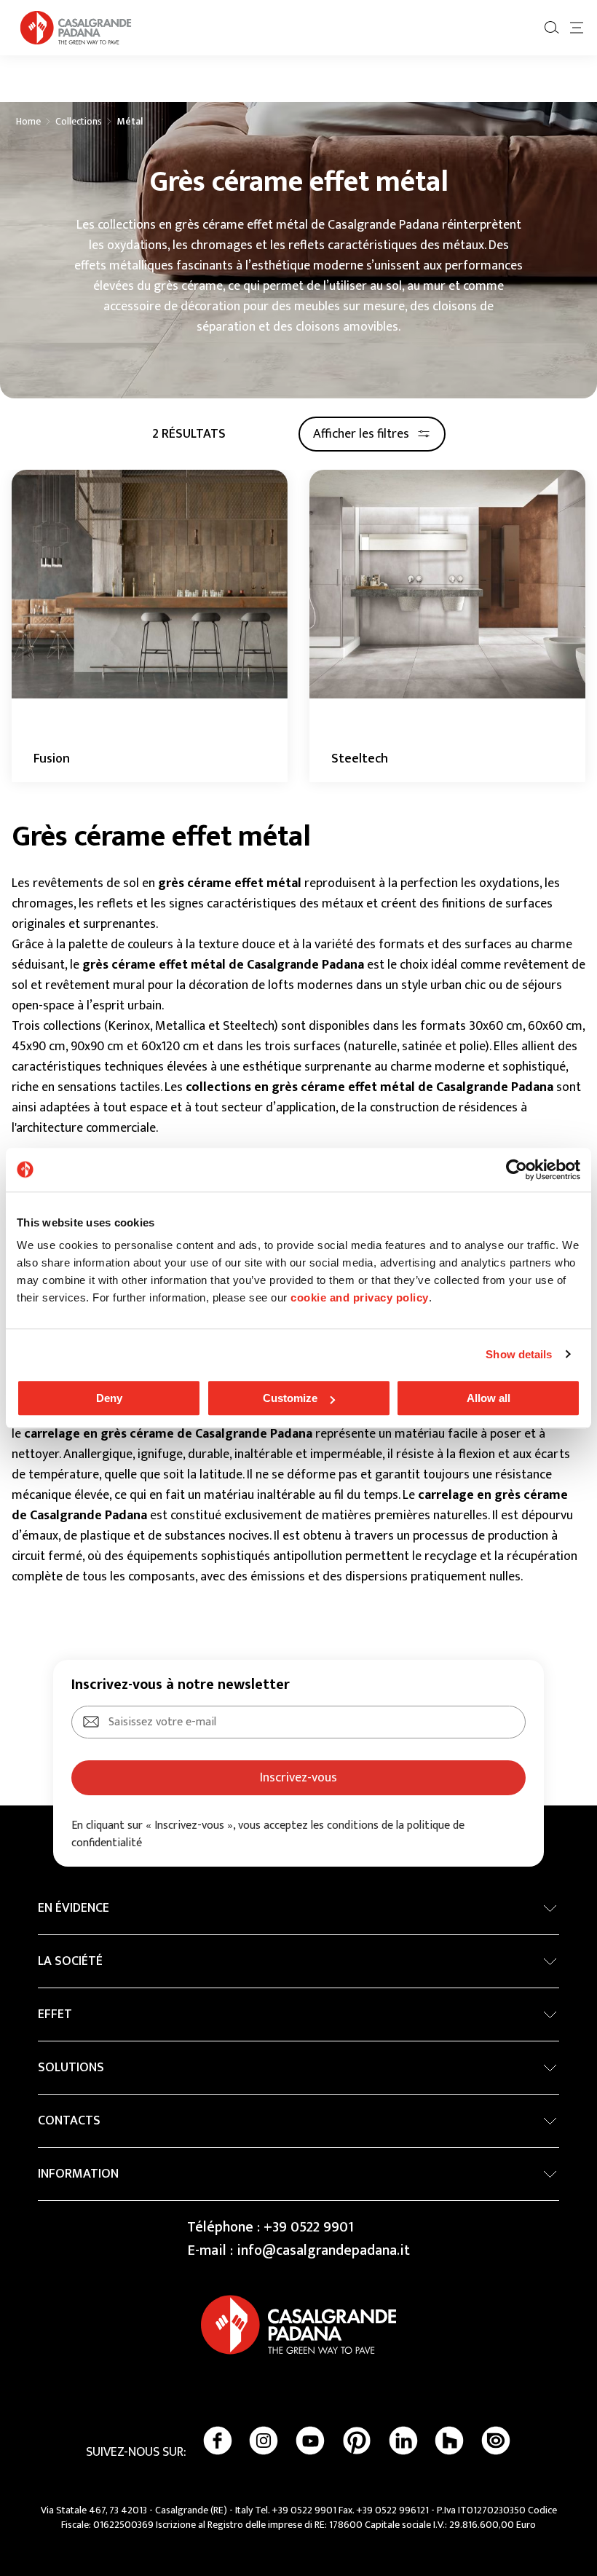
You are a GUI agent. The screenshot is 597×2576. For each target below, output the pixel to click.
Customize (290, 1398)
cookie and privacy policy (360, 1297)
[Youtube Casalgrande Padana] (310, 2441)
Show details (519, 1354)
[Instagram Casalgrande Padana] (264, 2441)
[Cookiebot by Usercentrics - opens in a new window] (517, 1170)
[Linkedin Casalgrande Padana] (403, 2441)
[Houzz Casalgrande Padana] (449, 2441)
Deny (109, 1398)
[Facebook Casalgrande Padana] (218, 2441)
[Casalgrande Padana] (76, 28)
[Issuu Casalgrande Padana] (496, 2441)
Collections (79, 122)
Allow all (489, 1398)
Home (28, 122)
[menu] (577, 28)
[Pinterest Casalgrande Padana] (357, 2441)
